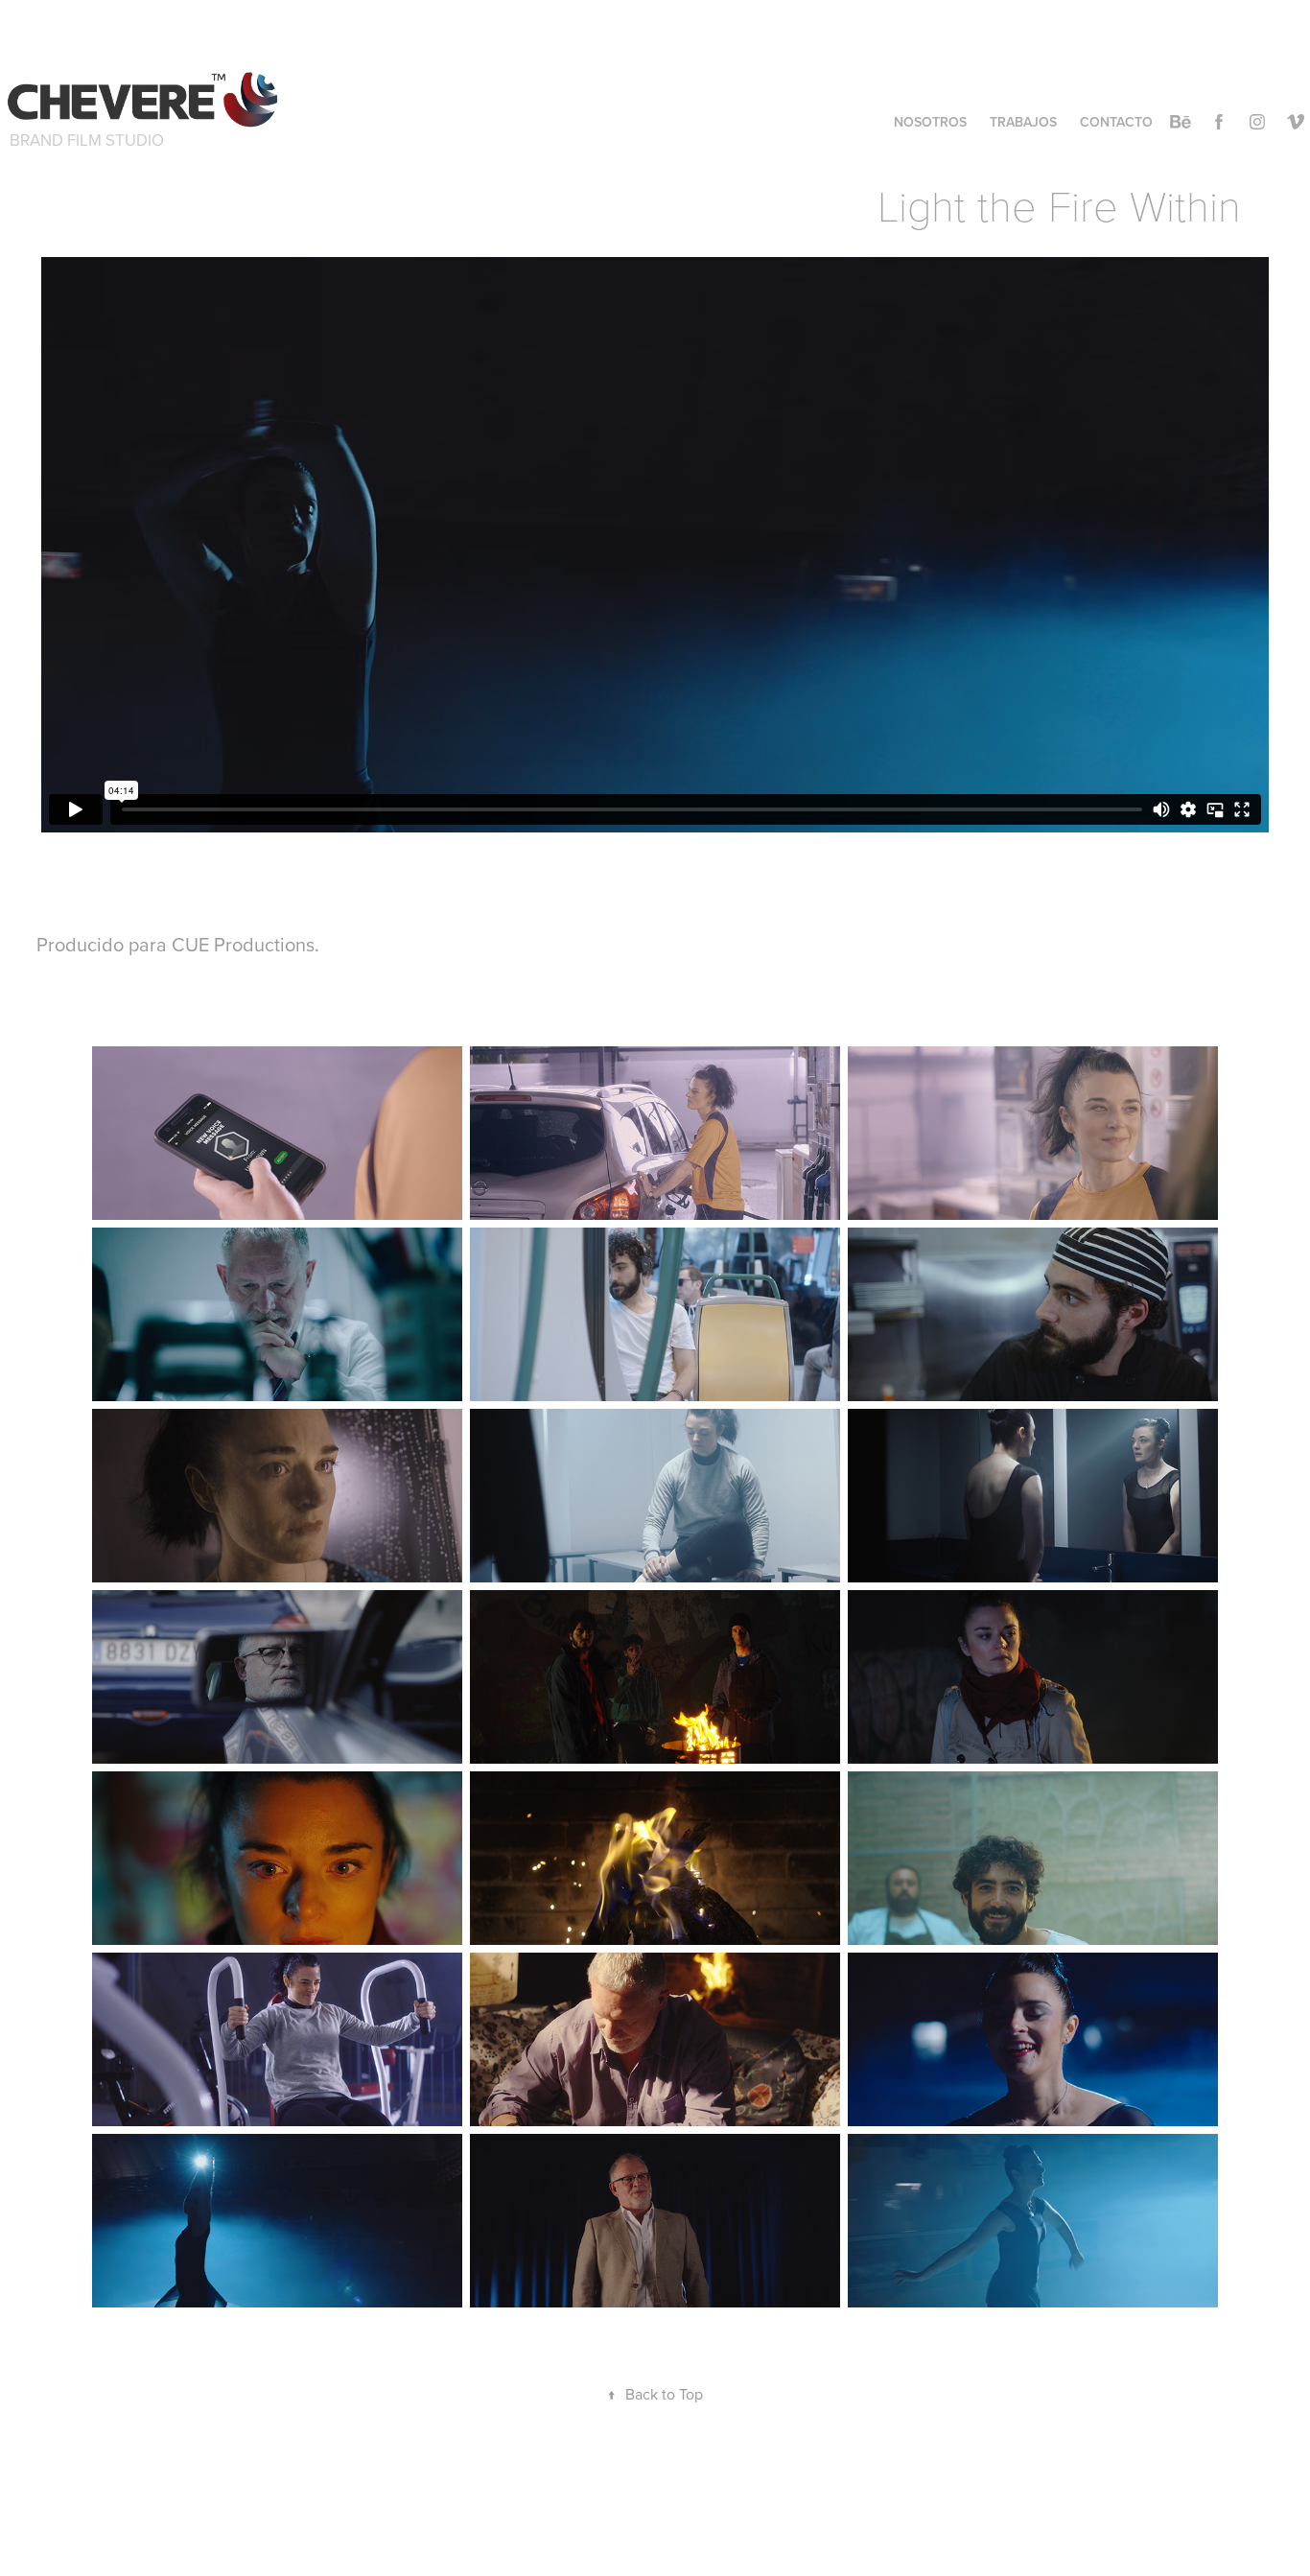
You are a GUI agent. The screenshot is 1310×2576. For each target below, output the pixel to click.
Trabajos (1023, 122)
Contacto (1116, 122)
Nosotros (930, 122)
